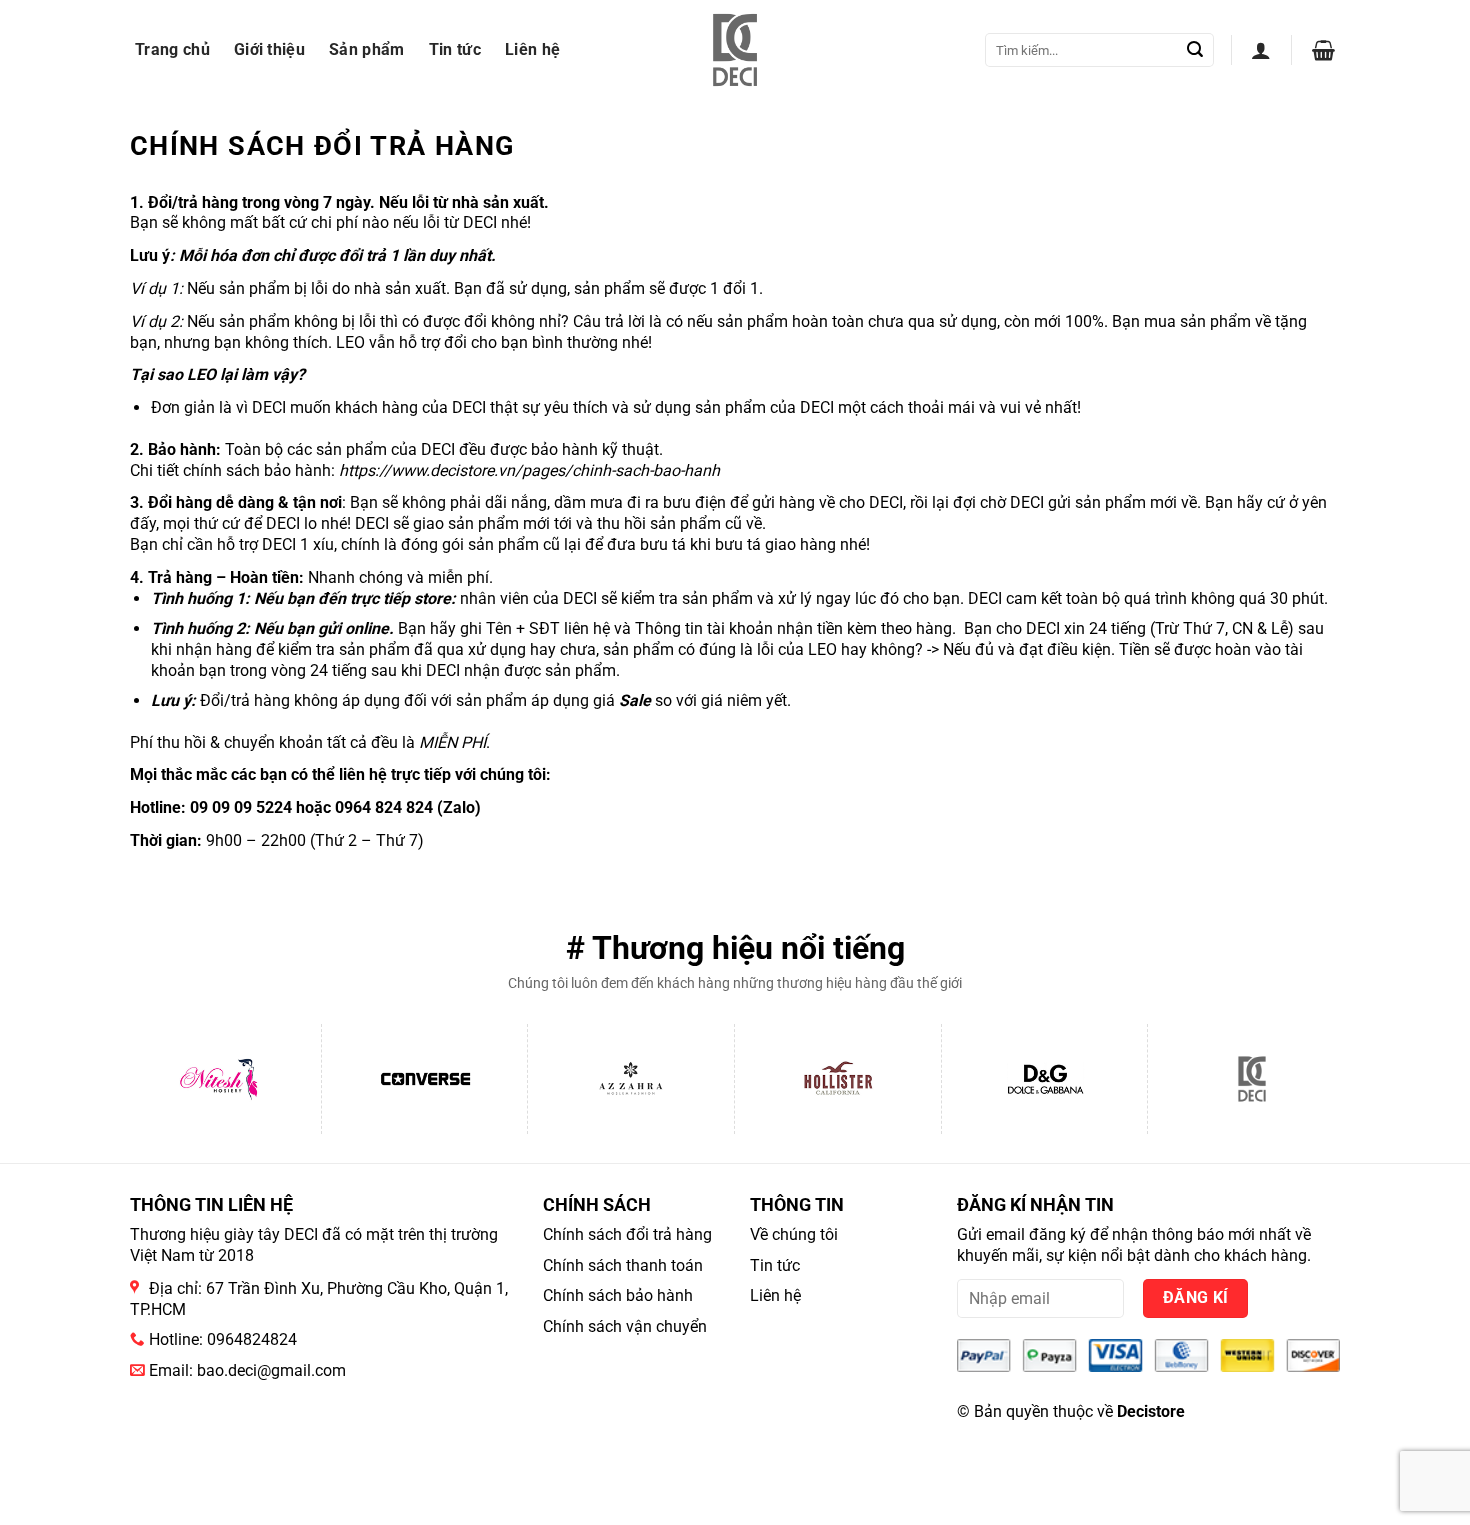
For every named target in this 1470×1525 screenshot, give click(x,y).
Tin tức (455, 49)
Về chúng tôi (794, 1234)
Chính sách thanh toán (623, 1265)
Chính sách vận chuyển (625, 1326)
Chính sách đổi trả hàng (627, 1234)
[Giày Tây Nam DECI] (735, 50)
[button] (1261, 50)
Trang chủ (172, 49)
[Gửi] (1195, 50)
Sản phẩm (367, 49)
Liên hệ (532, 49)
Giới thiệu (269, 49)
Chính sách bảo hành (618, 1295)
